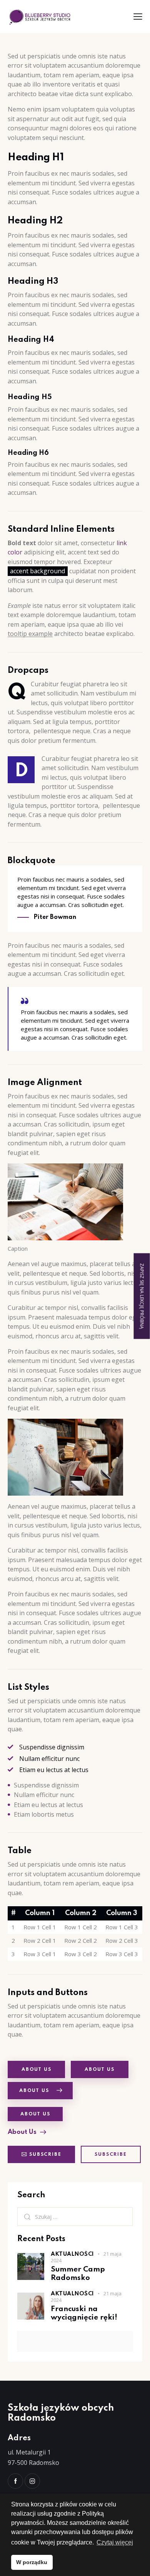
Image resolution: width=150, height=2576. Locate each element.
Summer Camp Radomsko (78, 2273)
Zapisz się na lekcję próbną (142, 1296)
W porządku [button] (32, 2562)
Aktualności (72, 2254)
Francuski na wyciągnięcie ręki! (84, 2313)
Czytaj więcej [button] (115, 2542)
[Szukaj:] (75, 2217)
